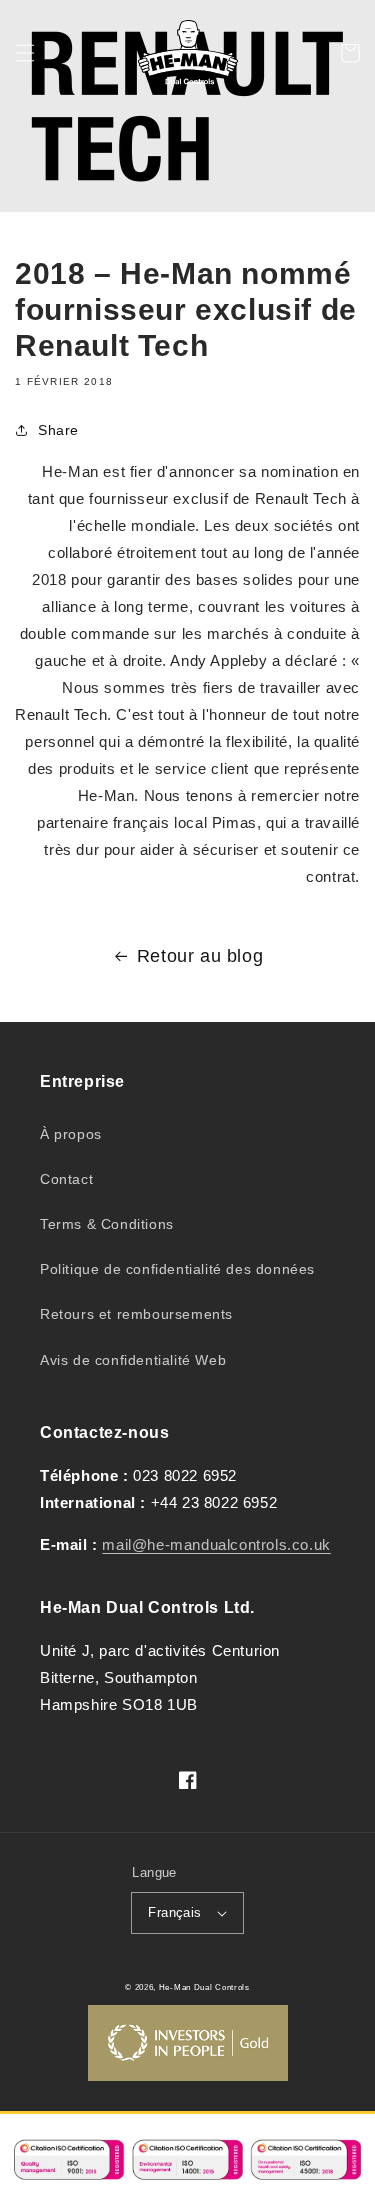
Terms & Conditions (107, 1224)
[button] (25, 53)
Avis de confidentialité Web (133, 1360)
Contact (66, 1179)
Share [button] (58, 430)
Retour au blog (200, 956)
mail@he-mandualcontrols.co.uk (216, 1544)
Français (174, 1912)
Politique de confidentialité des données (177, 1269)
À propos (71, 1134)
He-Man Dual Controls (204, 1987)
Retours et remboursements (136, 1314)
